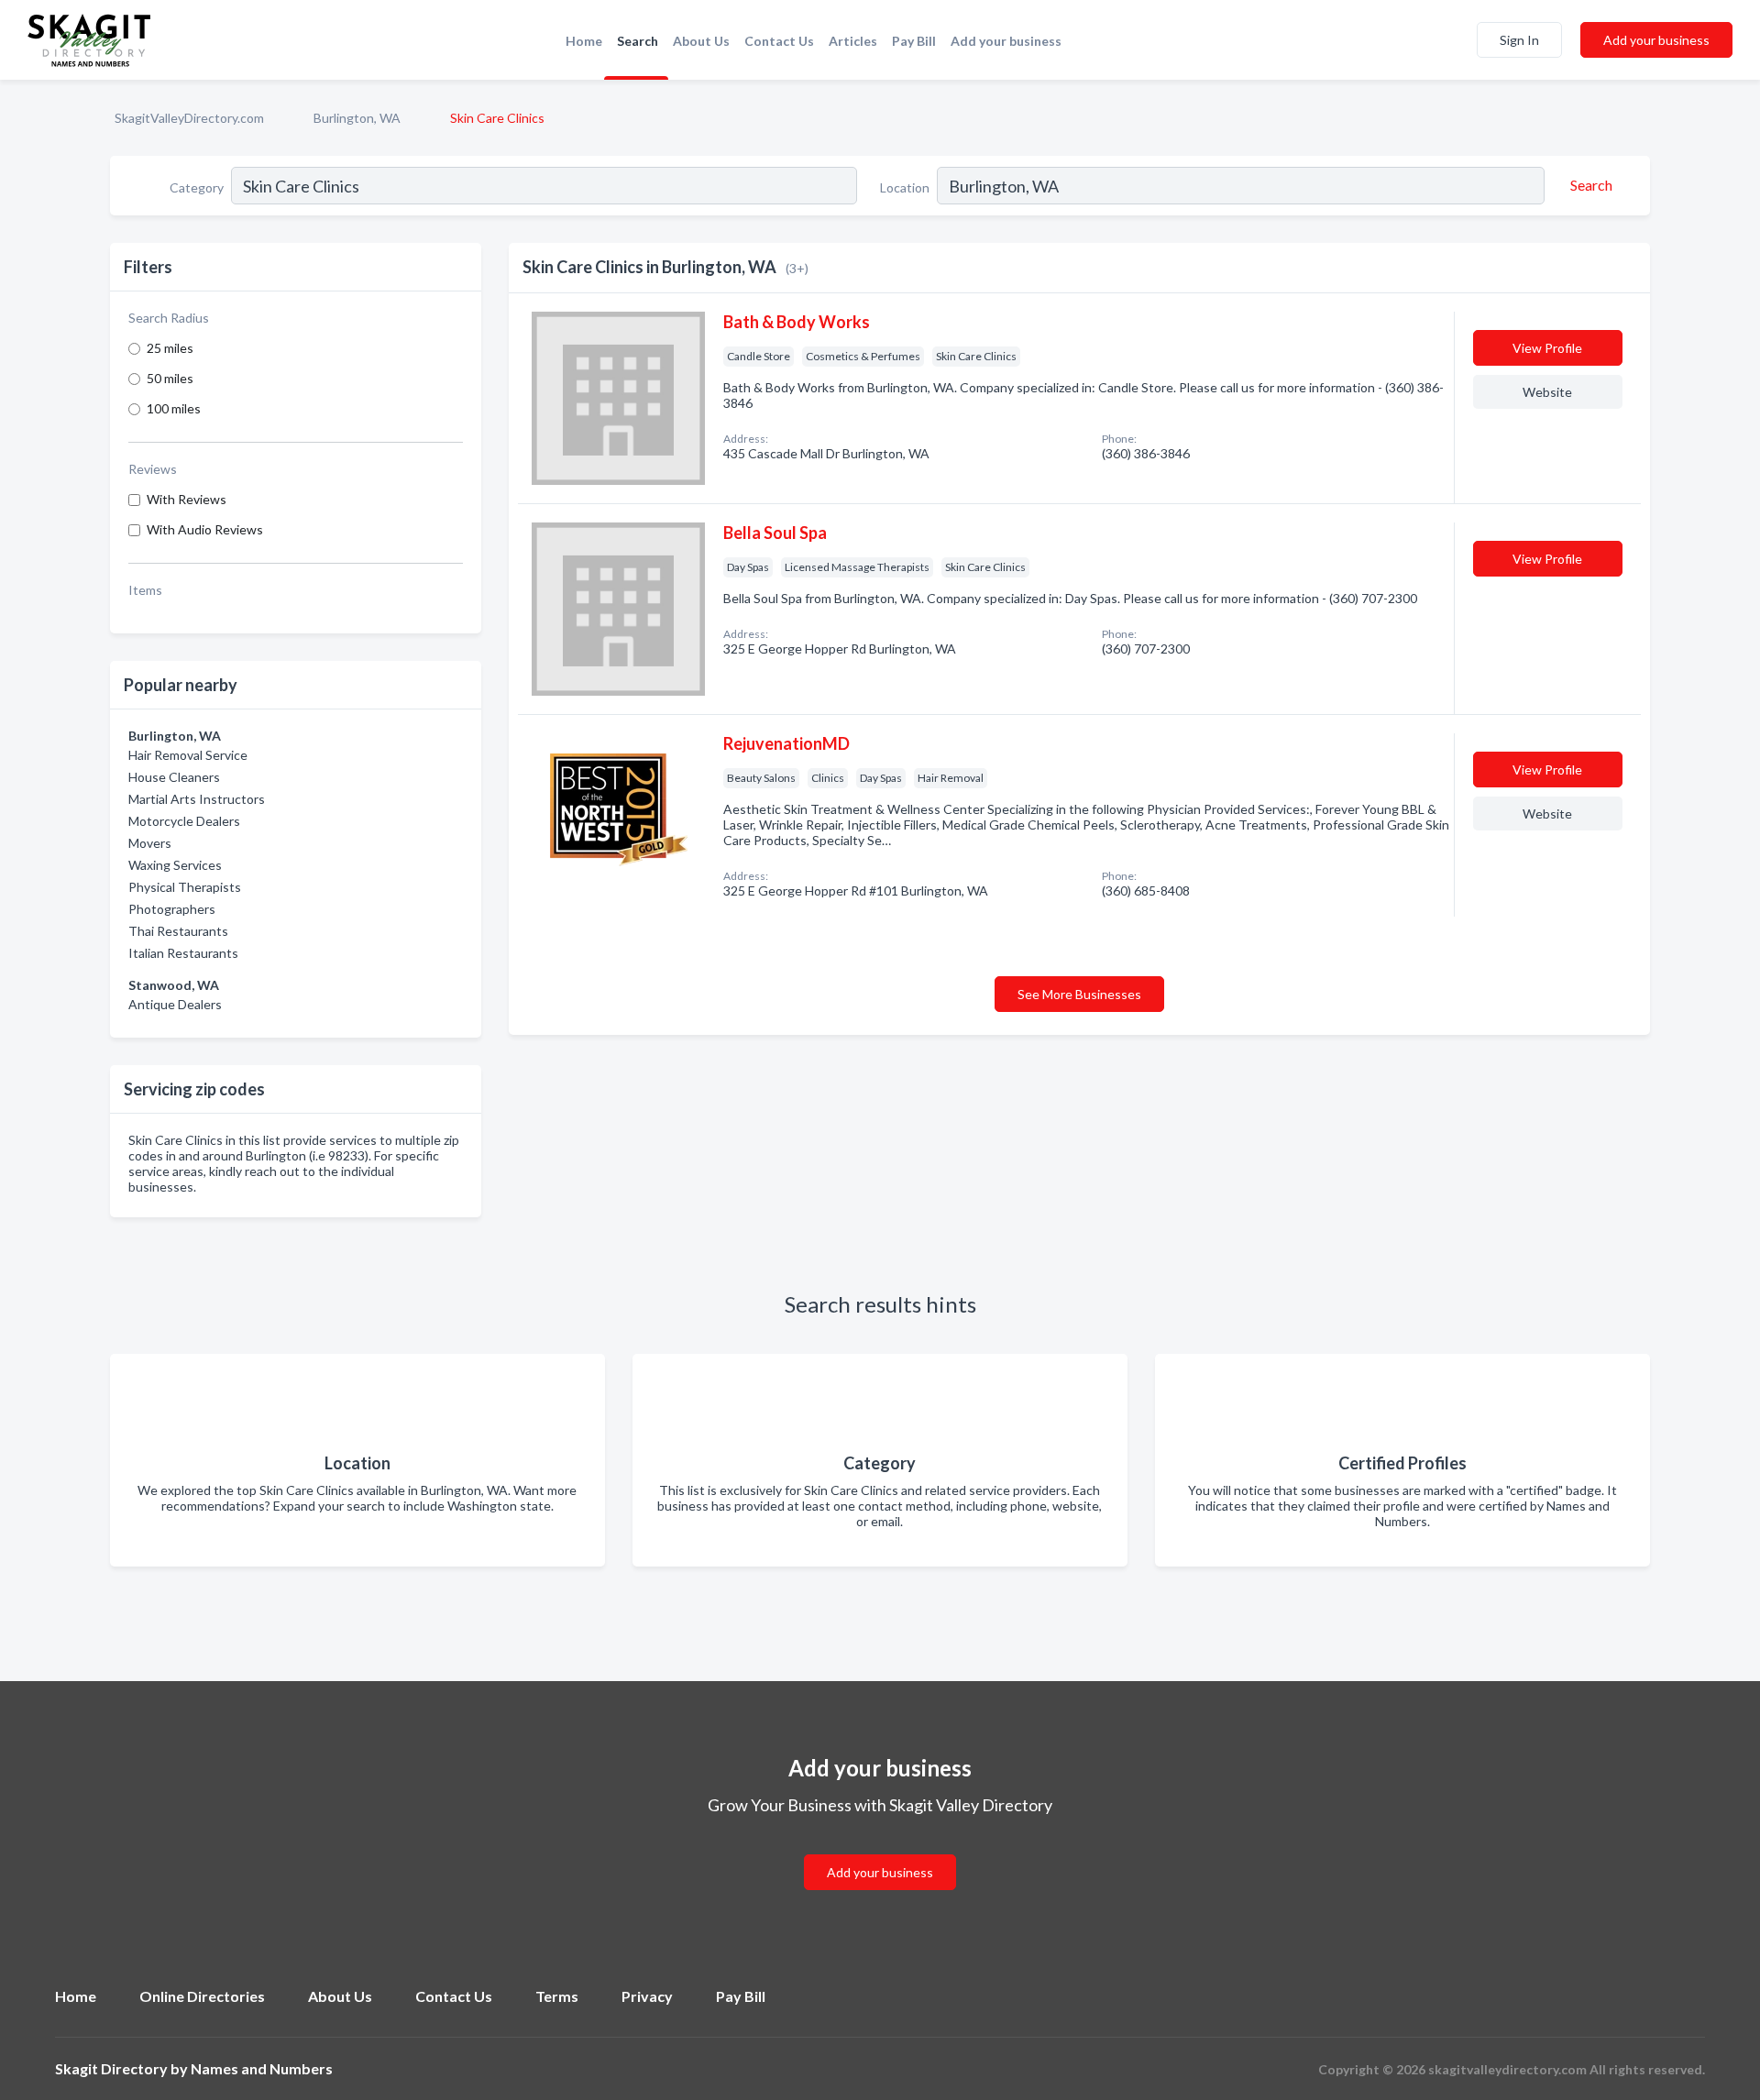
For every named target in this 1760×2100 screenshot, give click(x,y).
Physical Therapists (185, 887)
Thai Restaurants (178, 931)
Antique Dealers (175, 1004)
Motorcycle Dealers (184, 821)
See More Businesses (1079, 994)
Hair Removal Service (188, 755)
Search (638, 41)
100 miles (174, 408)
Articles (853, 41)
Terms (557, 1996)
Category (197, 187)
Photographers (172, 909)
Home (584, 41)
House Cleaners (174, 777)
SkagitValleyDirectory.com (189, 118)
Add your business (1006, 41)
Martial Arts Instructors (197, 799)
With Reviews (187, 499)
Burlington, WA (357, 118)
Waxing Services (175, 865)
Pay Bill (914, 41)
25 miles (170, 348)
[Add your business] (880, 1850)
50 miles (170, 378)
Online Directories (202, 1996)
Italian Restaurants (183, 953)
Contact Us (779, 41)
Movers (150, 843)
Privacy (647, 1996)
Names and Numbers (262, 2068)
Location (905, 187)
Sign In (1519, 40)
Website (1547, 392)
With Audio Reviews (205, 529)
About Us (701, 41)
